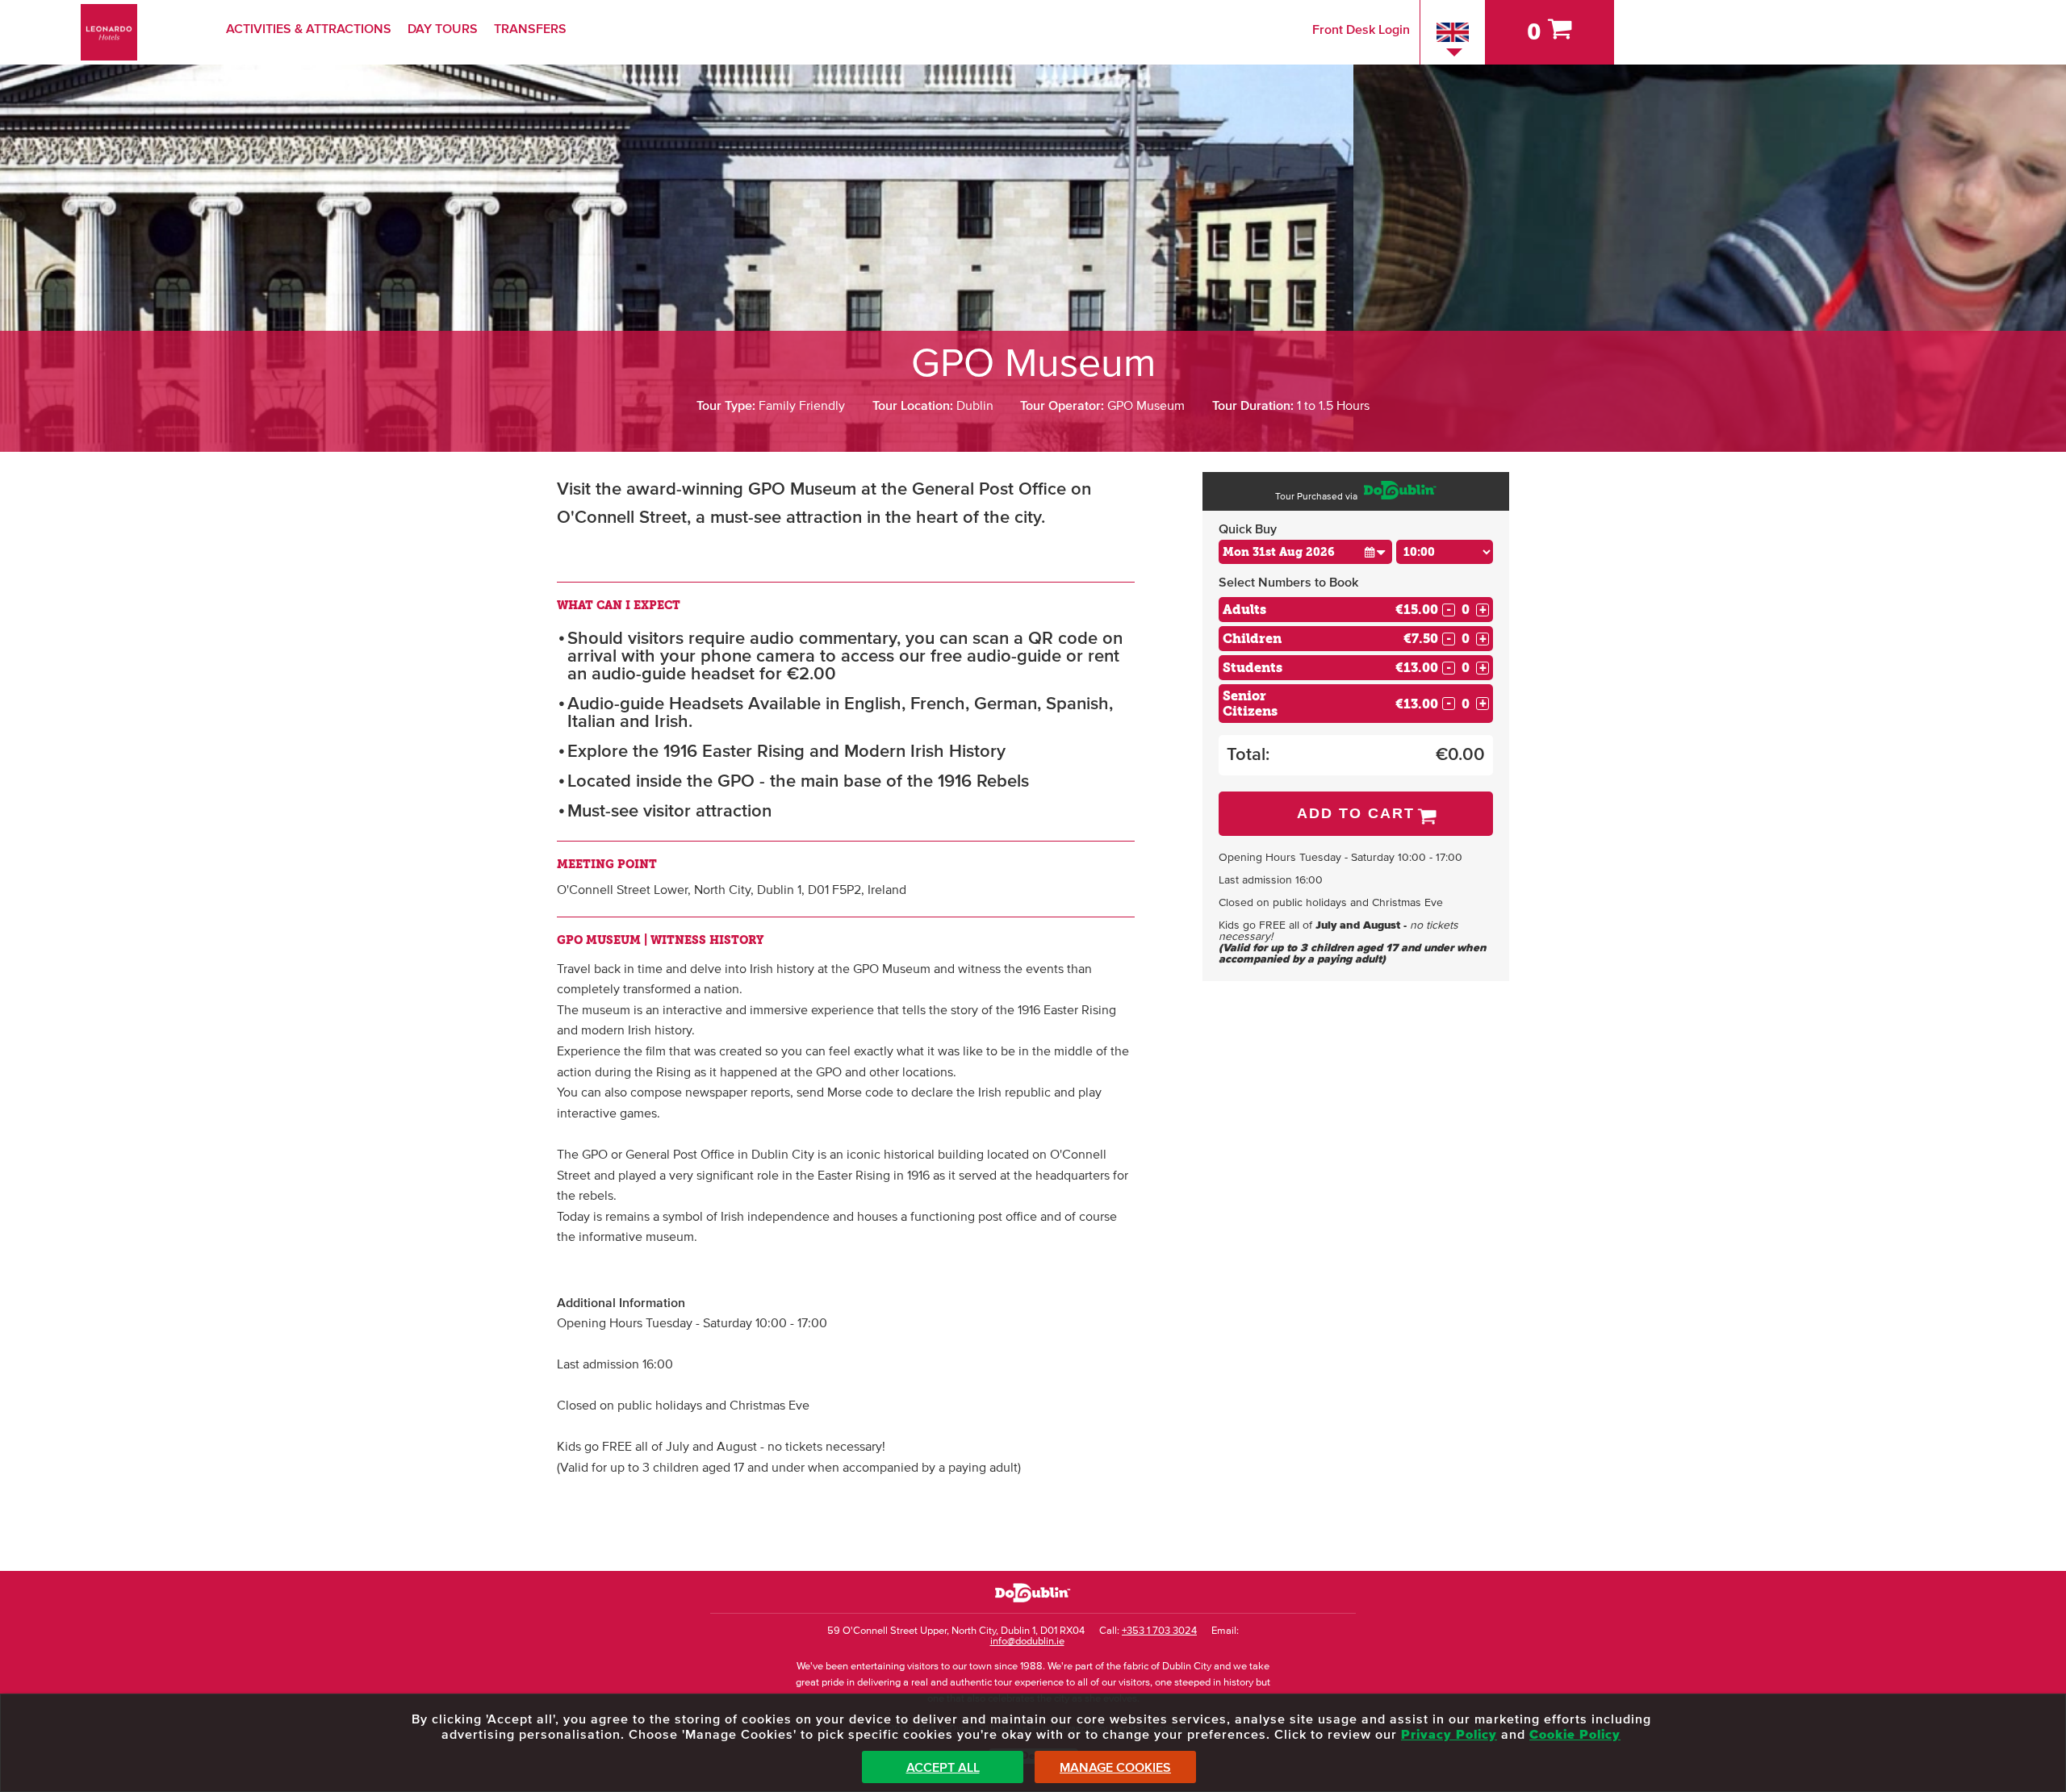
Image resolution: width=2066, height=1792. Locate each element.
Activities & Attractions (309, 29)
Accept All (943, 1768)
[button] (1375, 551)
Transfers (530, 29)
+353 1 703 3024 (1159, 1631)
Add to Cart (1356, 813)
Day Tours (443, 29)
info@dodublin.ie (1027, 1642)
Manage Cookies (1115, 1768)
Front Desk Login (1361, 30)
